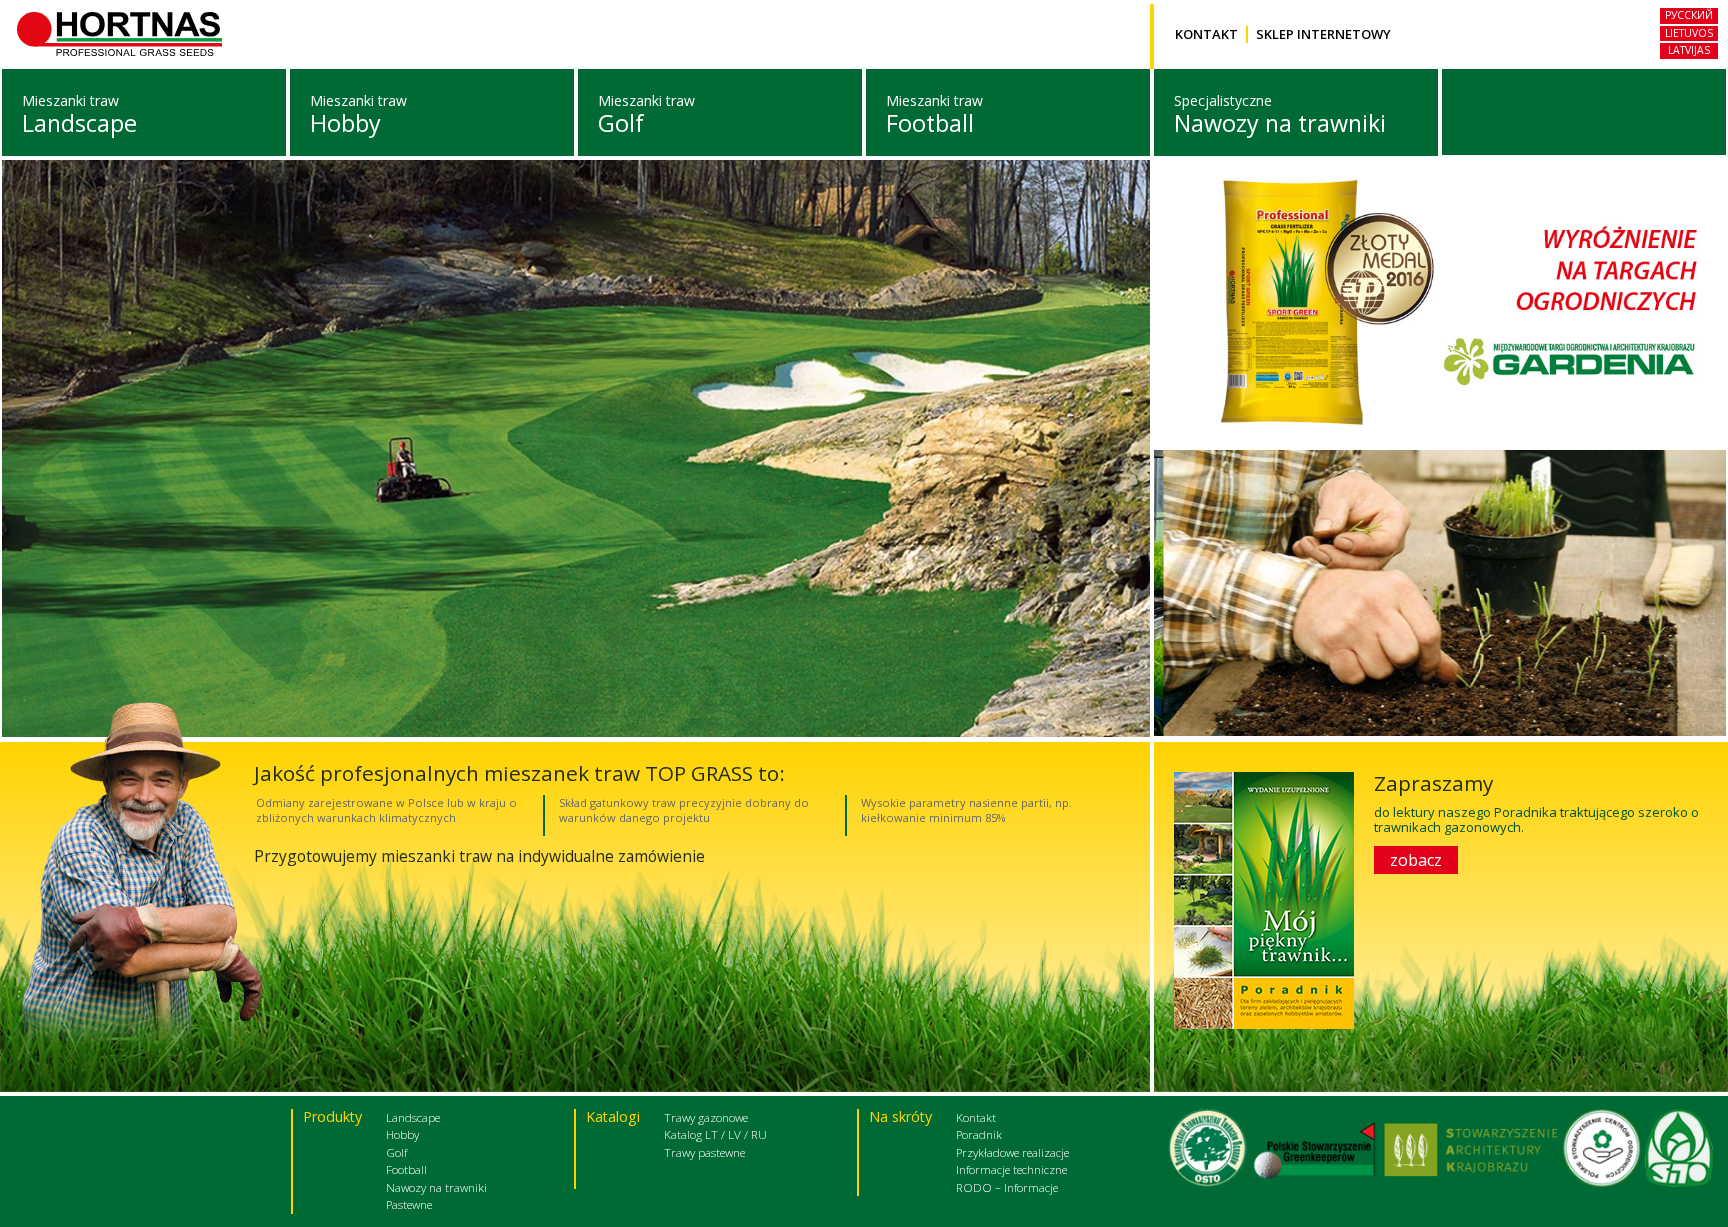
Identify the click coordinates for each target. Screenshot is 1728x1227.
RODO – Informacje (1007, 1187)
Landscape (79, 123)
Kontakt (1206, 34)
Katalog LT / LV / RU (715, 1134)
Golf (621, 123)
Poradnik (979, 1134)
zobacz (1416, 860)
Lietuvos (1689, 33)
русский (1689, 15)
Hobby (345, 123)
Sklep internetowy (1323, 34)
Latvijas (1689, 50)
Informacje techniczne (1011, 1169)
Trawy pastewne (704, 1152)
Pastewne (409, 1204)
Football (930, 123)
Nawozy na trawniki (1280, 123)
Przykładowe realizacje (1012, 1152)
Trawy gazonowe (706, 1117)
